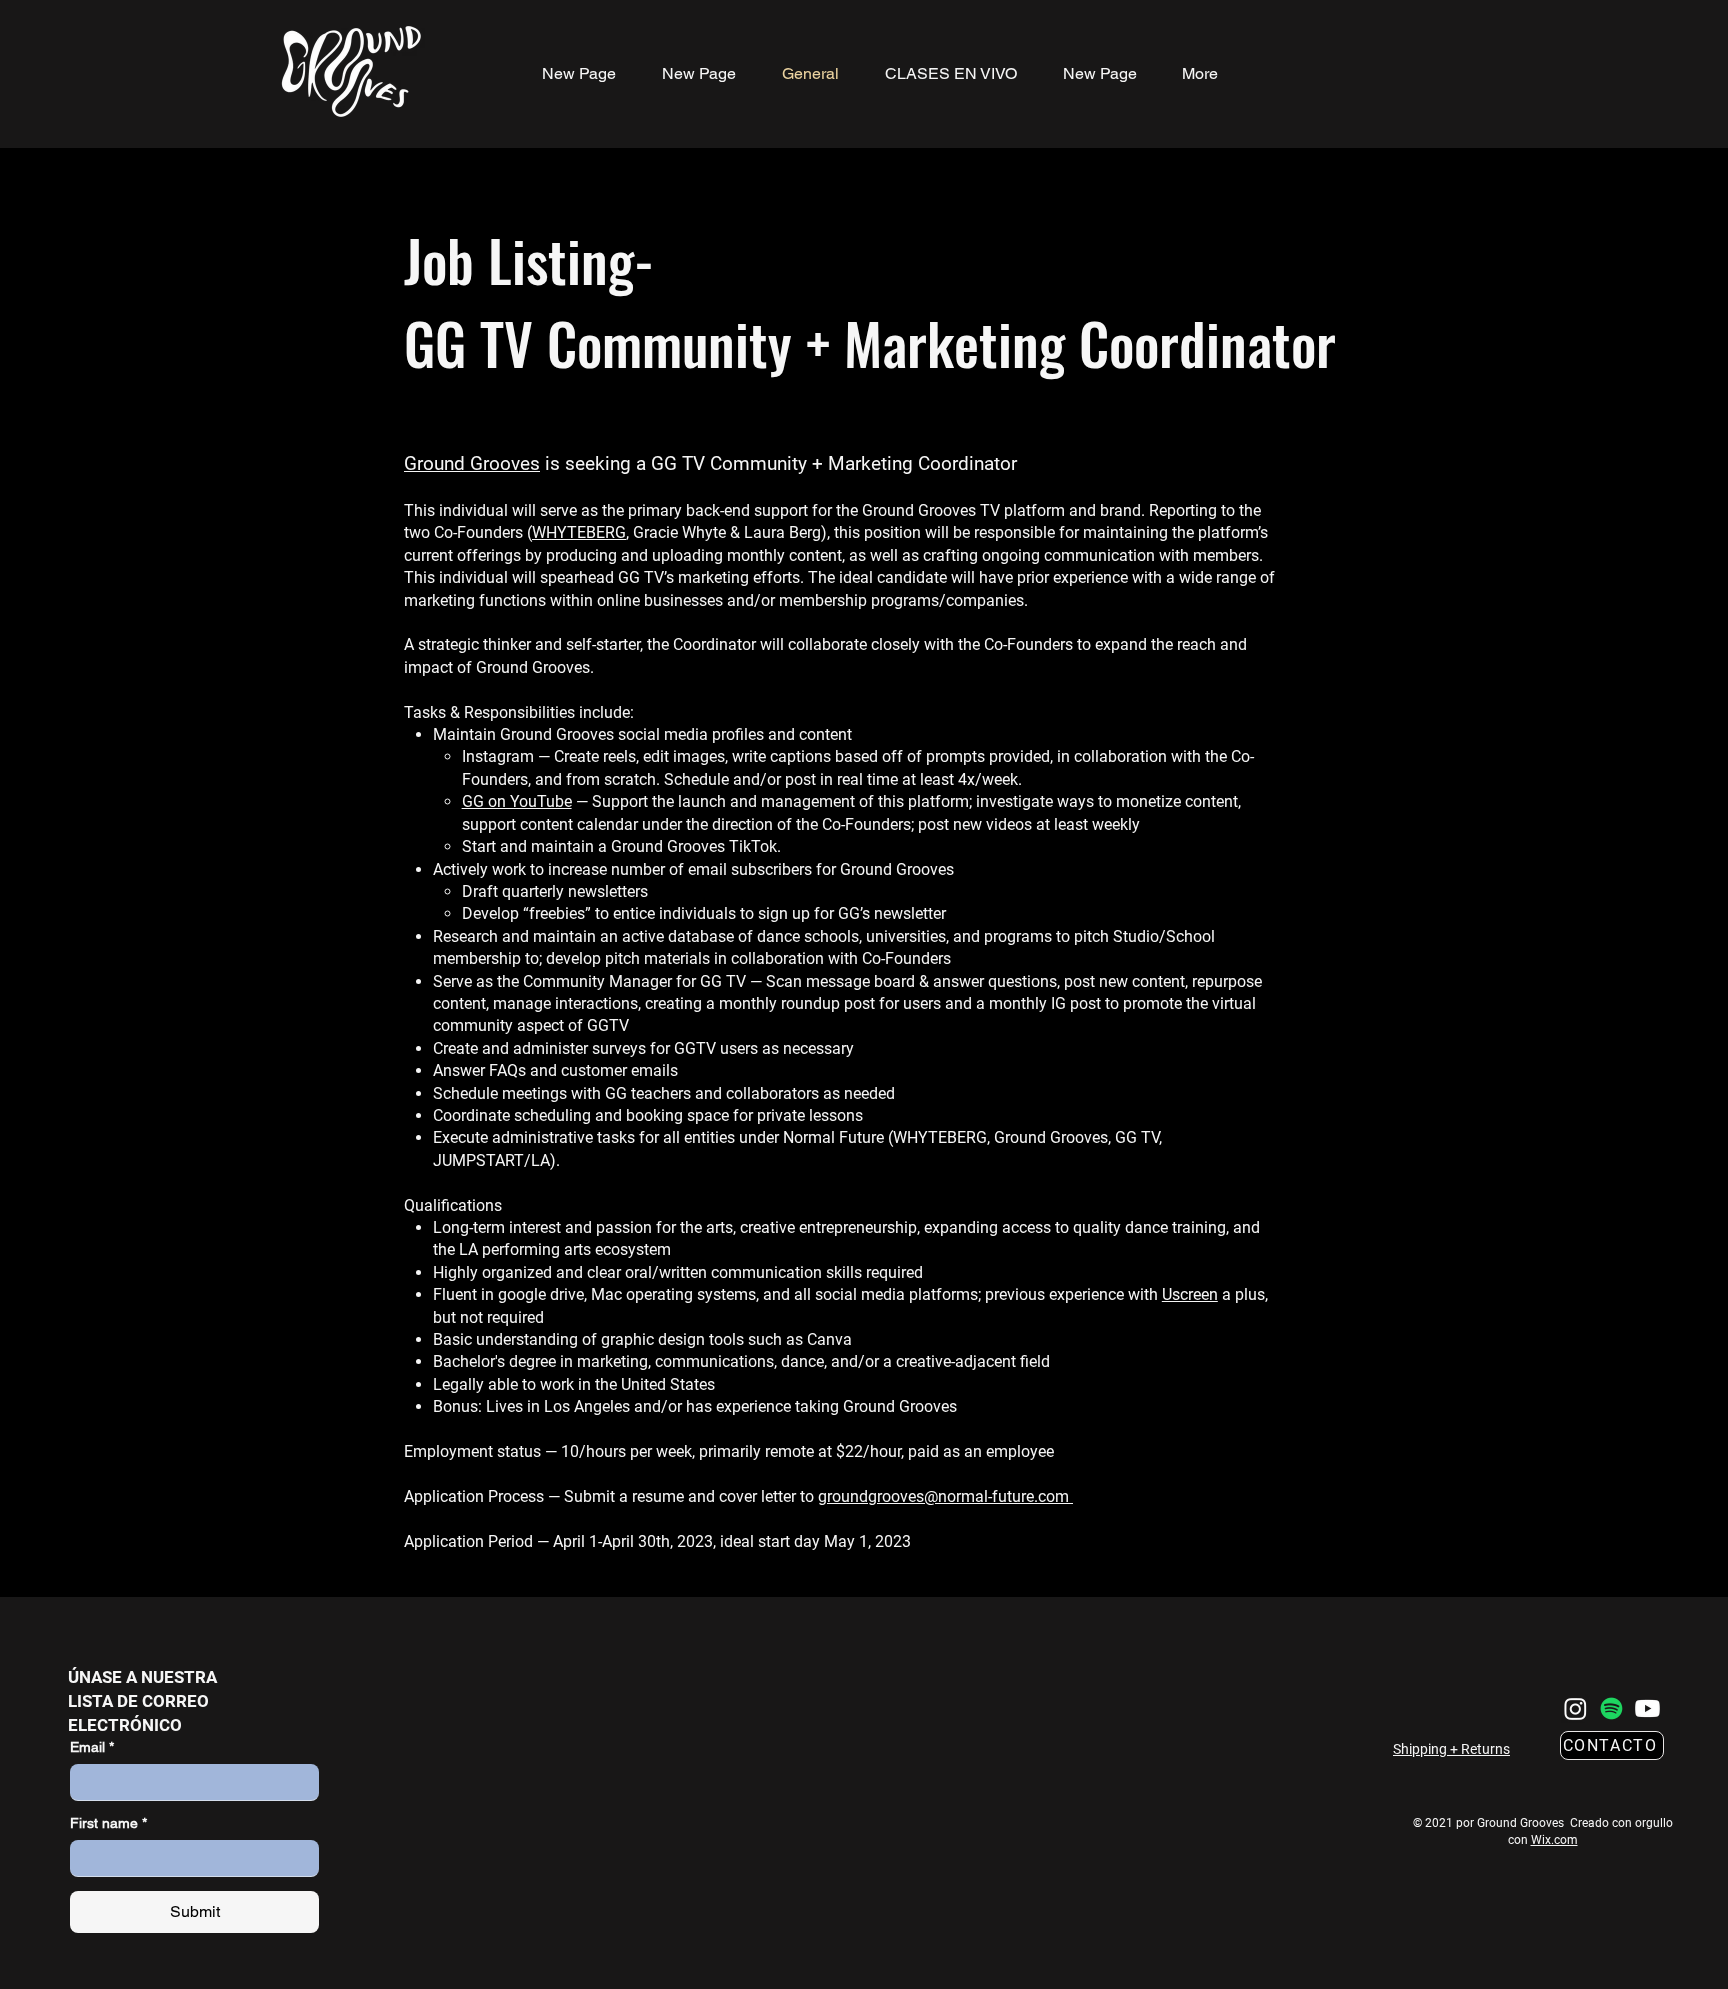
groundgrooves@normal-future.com (945, 1496)
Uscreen (1190, 1294)
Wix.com (1554, 1840)
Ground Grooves (472, 463)
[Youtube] (1647, 1708)
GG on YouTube (517, 801)
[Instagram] (1575, 1708)
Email (92, 1747)
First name (108, 1823)
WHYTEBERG (579, 532)
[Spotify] (1611, 1708)
